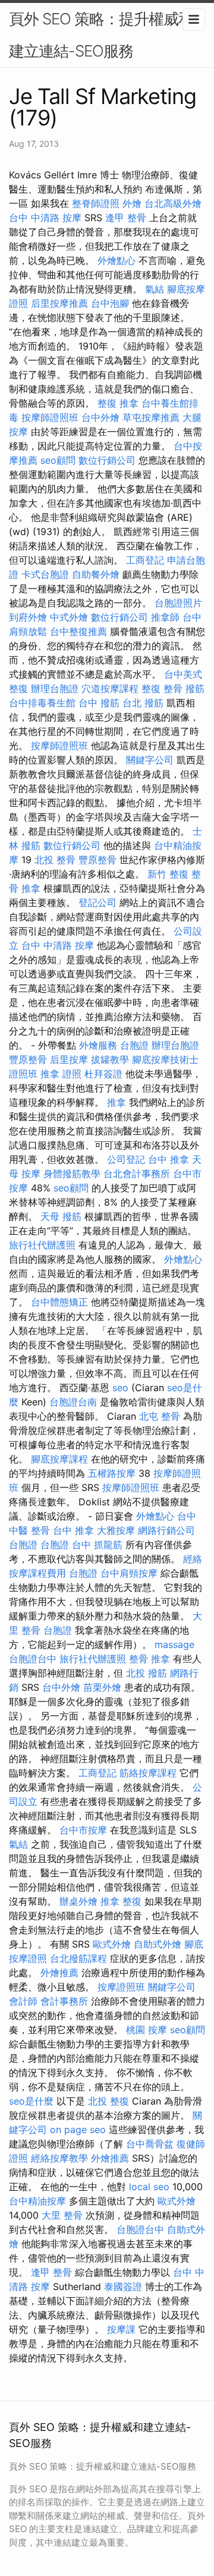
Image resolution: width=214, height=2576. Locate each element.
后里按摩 (69, 1059)
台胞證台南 (73, 1402)
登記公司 (97, 902)
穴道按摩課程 (110, 688)
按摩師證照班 (50, 417)
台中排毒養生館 (42, 703)
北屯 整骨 (160, 1416)
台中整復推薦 (78, 631)
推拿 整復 (121, 1901)
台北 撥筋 (143, 703)
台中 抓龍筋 (97, 1545)
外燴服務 (98, 1045)
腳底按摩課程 (59, 1459)
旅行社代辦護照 (42, 1245)
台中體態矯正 (59, 1302)
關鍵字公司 (150, 760)
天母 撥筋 (61, 1216)
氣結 (155, 289)
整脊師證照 (96, 203)
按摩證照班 (121, 1987)
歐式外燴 (112, 1944)
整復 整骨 (162, 688)
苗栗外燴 (102, 1687)
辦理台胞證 (55, 688)
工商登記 (145, 560)
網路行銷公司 (166, 1530)
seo (120, 1388)
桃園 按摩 (147, 2030)
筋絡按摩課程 (148, 1773)
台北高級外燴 (173, 203)
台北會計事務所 (137, 1174)
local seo (149, 2187)
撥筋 (195, 688)
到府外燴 (28, 617)
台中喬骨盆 (150, 2144)
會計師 (23, 2001)
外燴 (132, 203)
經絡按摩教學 (59, 2158)
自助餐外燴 (96, 574)
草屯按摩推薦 (151, 417)
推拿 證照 (61, 1074)
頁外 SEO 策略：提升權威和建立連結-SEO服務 (101, 35)
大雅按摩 (116, 1530)
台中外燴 (100, 417)
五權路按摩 (112, 1473)
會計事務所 (64, 2001)
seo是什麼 (31, 2101)
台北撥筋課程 (78, 1958)
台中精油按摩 (37, 2201)
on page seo (78, 2130)
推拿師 (165, 617)
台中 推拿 (169, 1159)
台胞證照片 (178, 603)
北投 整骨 (55, 860)
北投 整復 (108, 2101)
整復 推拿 (118, 403)
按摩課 (121, 2329)
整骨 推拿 (150, 1659)
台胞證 (134, 1045)
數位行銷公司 (107, 460)
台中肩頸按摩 (129, 1573)
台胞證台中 (33, 1659)
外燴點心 (117, 260)
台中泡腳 (110, 303)
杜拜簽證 (103, 1074)
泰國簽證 (123, 2286)
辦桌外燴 (78, 1901)
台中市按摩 (83, 1830)
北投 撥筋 (147, 1673)
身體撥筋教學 (72, 1174)
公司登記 (126, 1159)
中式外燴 (69, 617)
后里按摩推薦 (59, 303)
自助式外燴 (158, 1944)
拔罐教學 (110, 1059)
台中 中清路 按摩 (45, 218)
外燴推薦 (59, 1973)
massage (174, 1644)
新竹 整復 (168, 874)
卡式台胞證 (45, 574)
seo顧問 (58, 460)
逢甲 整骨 (126, 218)
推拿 (117, 1102)
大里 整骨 (62, 2215)
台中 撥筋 (99, 703)
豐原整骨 (97, 860)
